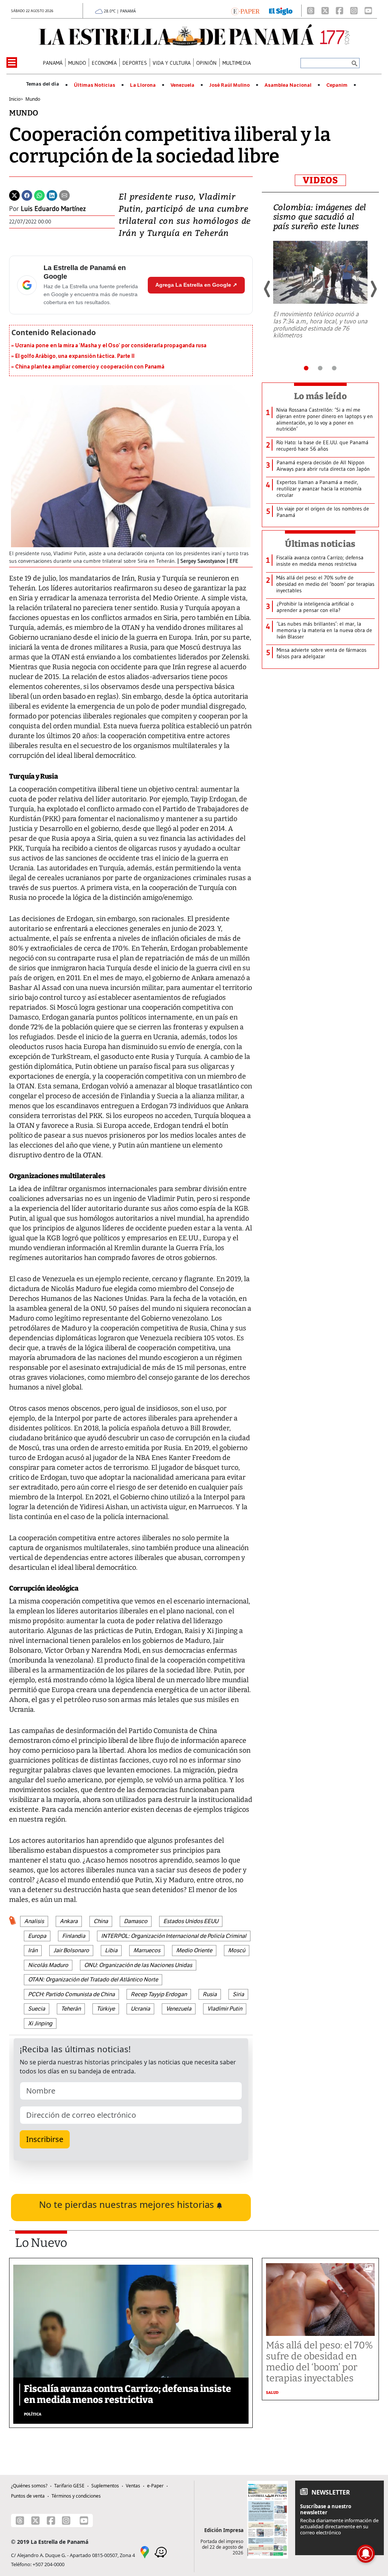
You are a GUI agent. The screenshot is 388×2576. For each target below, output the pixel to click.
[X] (325, 11)
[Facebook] (339, 11)
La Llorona (143, 85)
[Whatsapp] (39, 195)
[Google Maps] (145, 2552)
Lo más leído (320, 396)
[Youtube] (368, 11)
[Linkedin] (52, 195)
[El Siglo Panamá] (281, 11)
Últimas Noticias (95, 85)
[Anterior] (268, 289)
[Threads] (311, 11)
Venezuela (182, 85)
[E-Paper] (245, 11)
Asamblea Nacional (288, 85)
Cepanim (337, 85)
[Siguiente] (373, 289)
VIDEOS (320, 180)
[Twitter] (14, 195)
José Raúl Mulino (229, 85)
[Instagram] (354, 11)
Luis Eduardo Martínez (53, 209)
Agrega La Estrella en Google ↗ (196, 285)
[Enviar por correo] (64, 195)
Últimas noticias (320, 544)
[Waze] (161, 2552)
